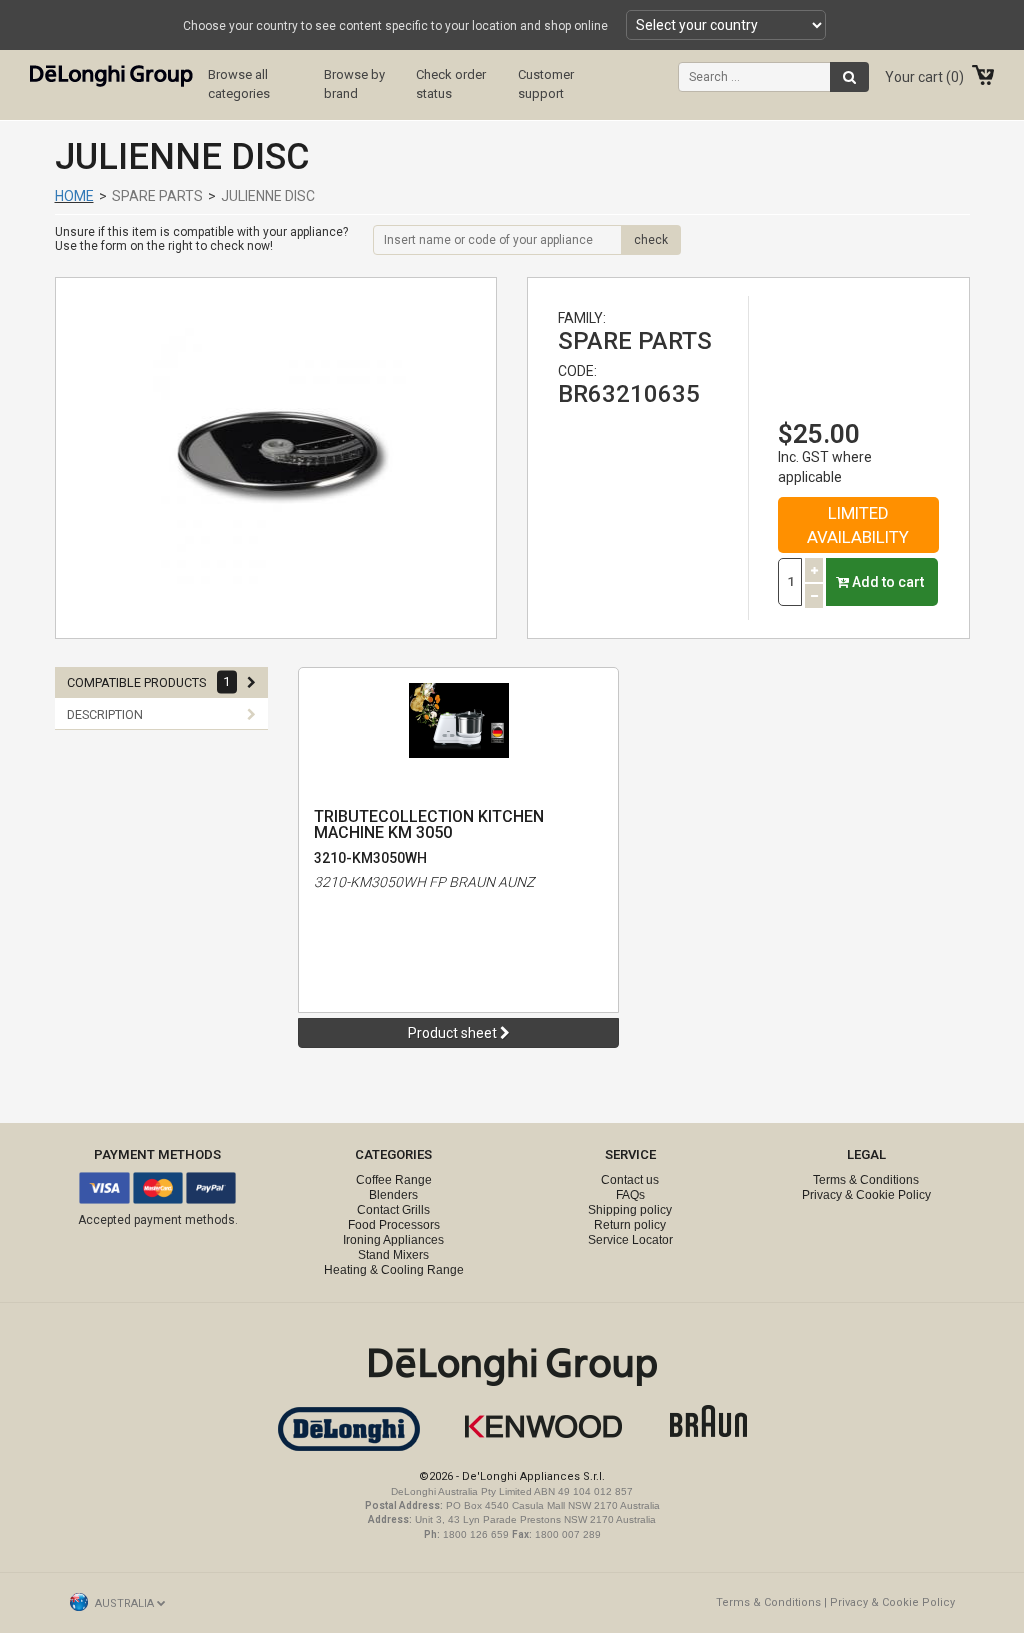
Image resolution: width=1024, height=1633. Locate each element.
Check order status (451, 84)
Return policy (630, 1225)
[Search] (849, 77)
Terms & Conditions (866, 1180)
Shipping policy (630, 1210)
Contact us (630, 1180)
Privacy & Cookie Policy (866, 1195)
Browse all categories (239, 84)
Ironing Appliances (393, 1240)
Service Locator (630, 1240)
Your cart (922, 77)
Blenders (393, 1195)
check (651, 240)
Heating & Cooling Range (394, 1270)
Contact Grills (393, 1210)
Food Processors (394, 1225)
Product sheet (454, 1033)
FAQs (630, 1195)
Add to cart (886, 582)
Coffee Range (394, 1180)
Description (105, 714)
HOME (74, 196)
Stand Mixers (393, 1255)
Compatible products (148, 682)
